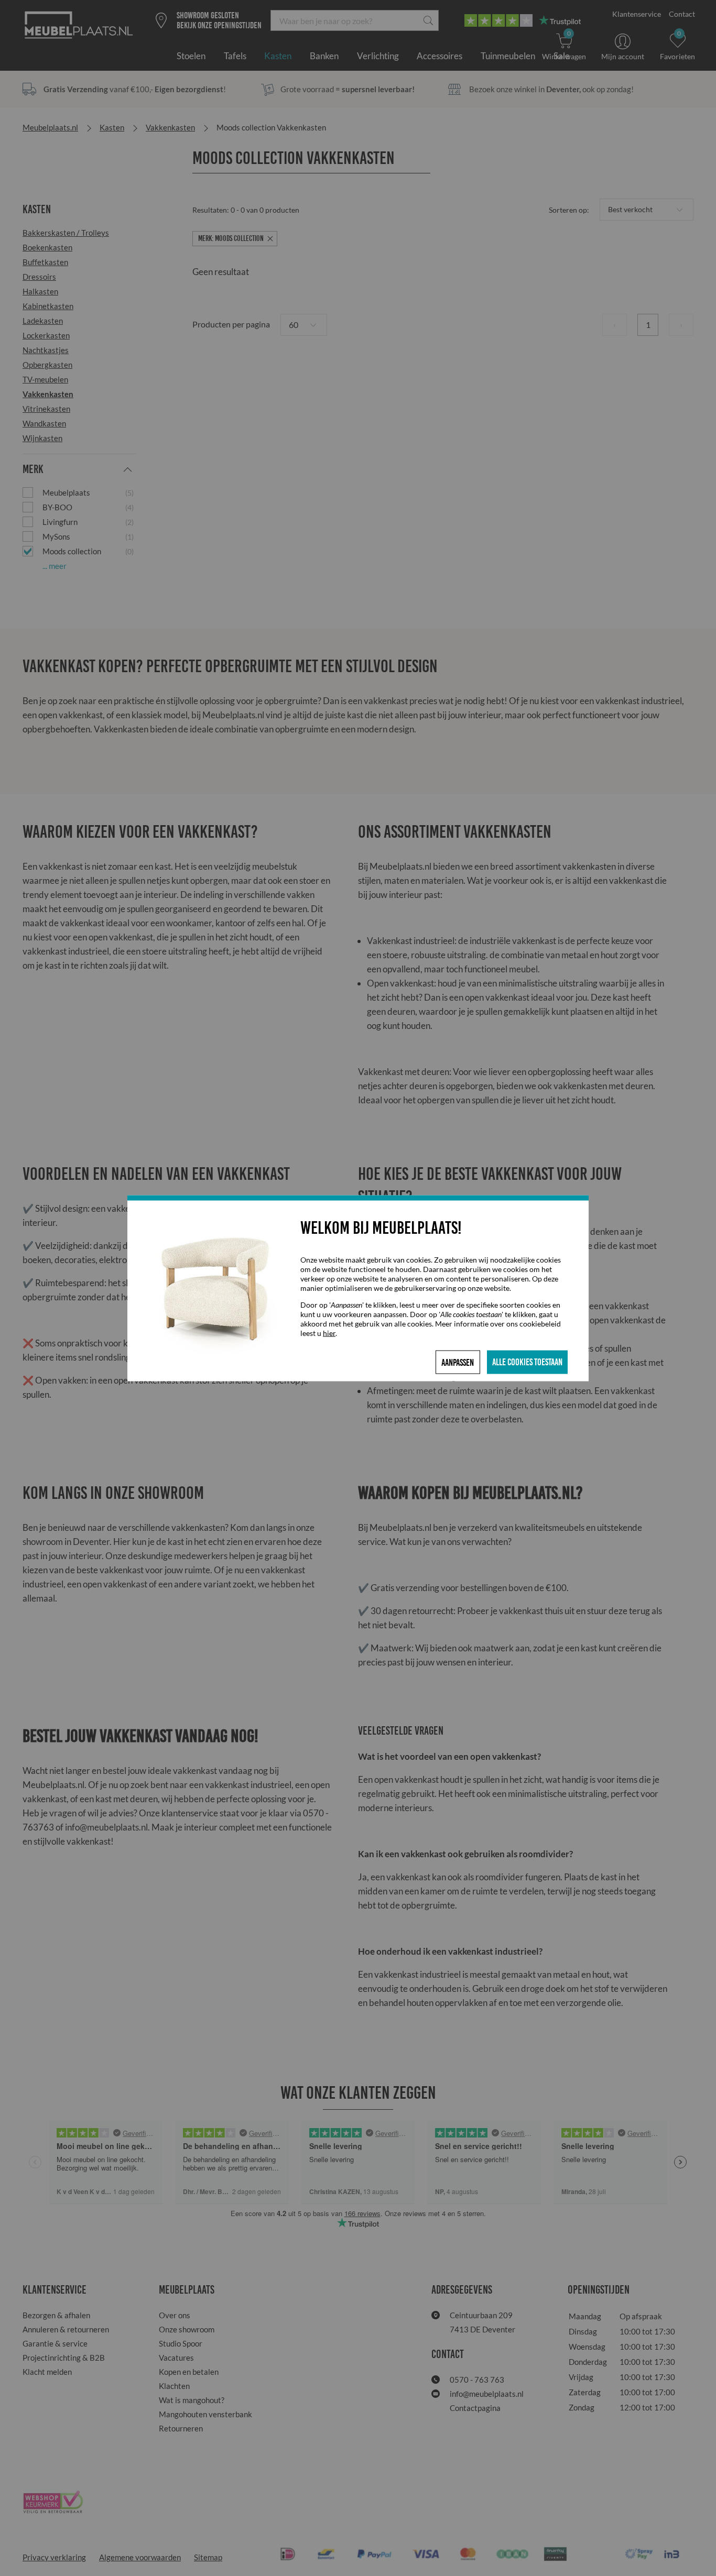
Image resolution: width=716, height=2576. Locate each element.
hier (329, 1333)
